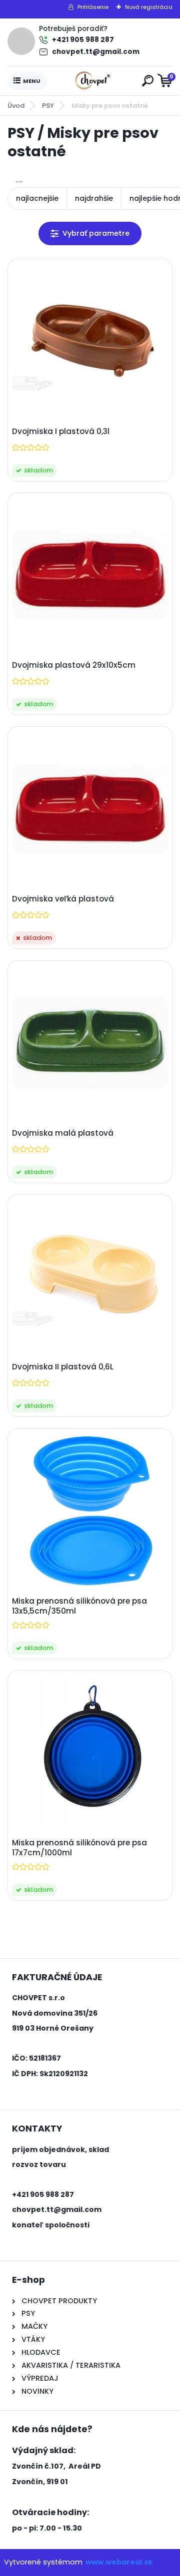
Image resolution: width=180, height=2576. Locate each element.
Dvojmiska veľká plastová (63, 899)
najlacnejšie (37, 198)
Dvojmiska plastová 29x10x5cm (74, 665)
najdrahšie (94, 198)
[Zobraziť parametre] (90, 233)
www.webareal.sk (119, 2562)
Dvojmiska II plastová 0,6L (63, 1367)
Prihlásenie (93, 7)
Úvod (16, 106)
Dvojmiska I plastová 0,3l (61, 431)
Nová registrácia (149, 7)
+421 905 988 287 (83, 40)
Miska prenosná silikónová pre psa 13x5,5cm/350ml (79, 1606)
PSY (48, 106)
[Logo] (92, 81)
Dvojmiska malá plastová (63, 1133)
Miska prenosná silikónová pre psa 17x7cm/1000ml (79, 1848)
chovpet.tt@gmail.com (96, 52)
